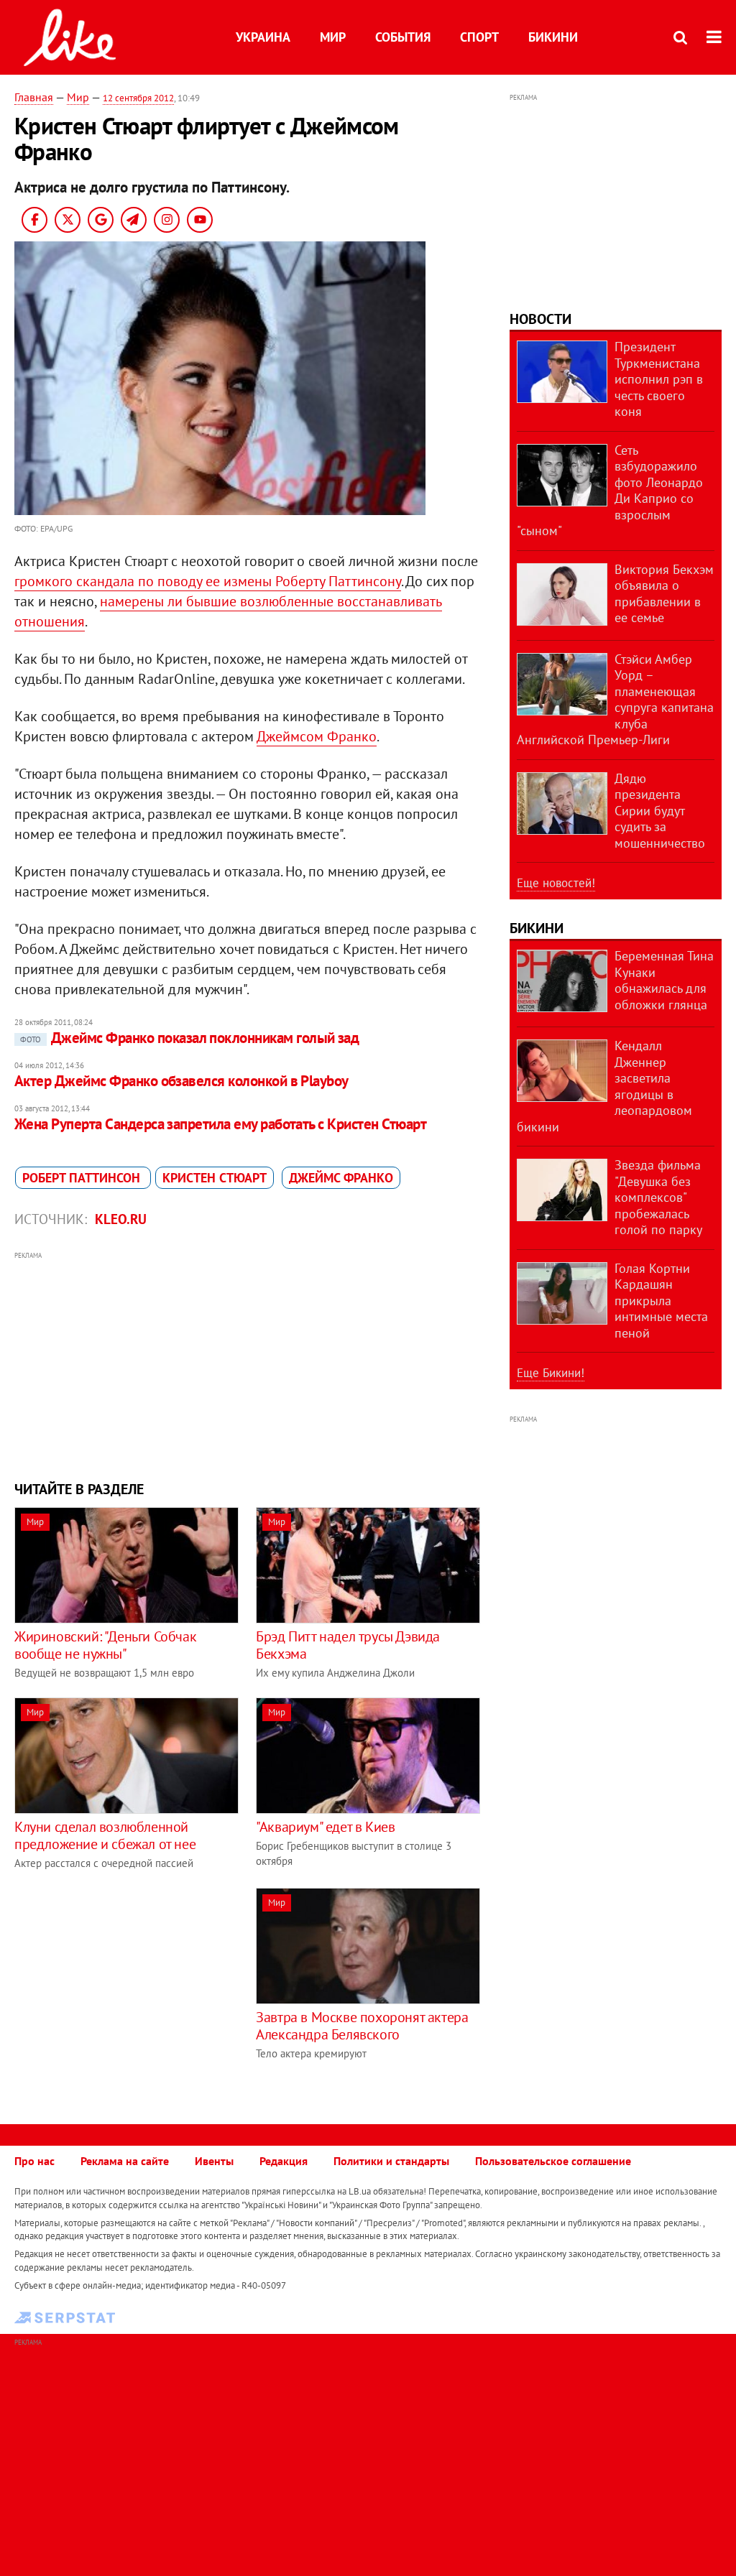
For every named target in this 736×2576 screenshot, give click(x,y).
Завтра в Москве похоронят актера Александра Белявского (362, 2026)
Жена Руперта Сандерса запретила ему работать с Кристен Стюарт (220, 1124)
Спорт (479, 37)
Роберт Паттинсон (83, 1178)
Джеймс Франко (341, 1178)
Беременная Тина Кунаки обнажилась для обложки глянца (664, 980)
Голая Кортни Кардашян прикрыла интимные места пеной (661, 1301)
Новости (540, 319)
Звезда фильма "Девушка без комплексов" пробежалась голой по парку (658, 1197)
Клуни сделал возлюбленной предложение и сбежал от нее (105, 1835)
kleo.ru (121, 1219)
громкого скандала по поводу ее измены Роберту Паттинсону (208, 581)
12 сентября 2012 (138, 98)
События (403, 37)
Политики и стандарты (391, 2161)
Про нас (34, 2161)
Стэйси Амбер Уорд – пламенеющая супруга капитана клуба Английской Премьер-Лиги (615, 700)
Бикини (553, 37)
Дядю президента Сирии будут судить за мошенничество (660, 811)
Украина (263, 37)
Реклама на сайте (125, 2161)
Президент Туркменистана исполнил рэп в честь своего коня (659, 379)
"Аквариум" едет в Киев (325, 1827)
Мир (333, 37)
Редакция (284, 2161)
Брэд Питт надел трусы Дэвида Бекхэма (348, 1645)
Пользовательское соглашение (553, 2161)
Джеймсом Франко (317, 736)
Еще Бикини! (551, 1373)
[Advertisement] (248, 1364)
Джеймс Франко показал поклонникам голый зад (189, 1038)
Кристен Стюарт (215, 1178)
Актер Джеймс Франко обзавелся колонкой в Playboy (181, 1081)
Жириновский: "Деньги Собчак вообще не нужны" (105, 1645)
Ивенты (214, 2161)
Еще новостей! (556, 883)
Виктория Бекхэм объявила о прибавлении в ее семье (664, 594)
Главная (34, 97)
